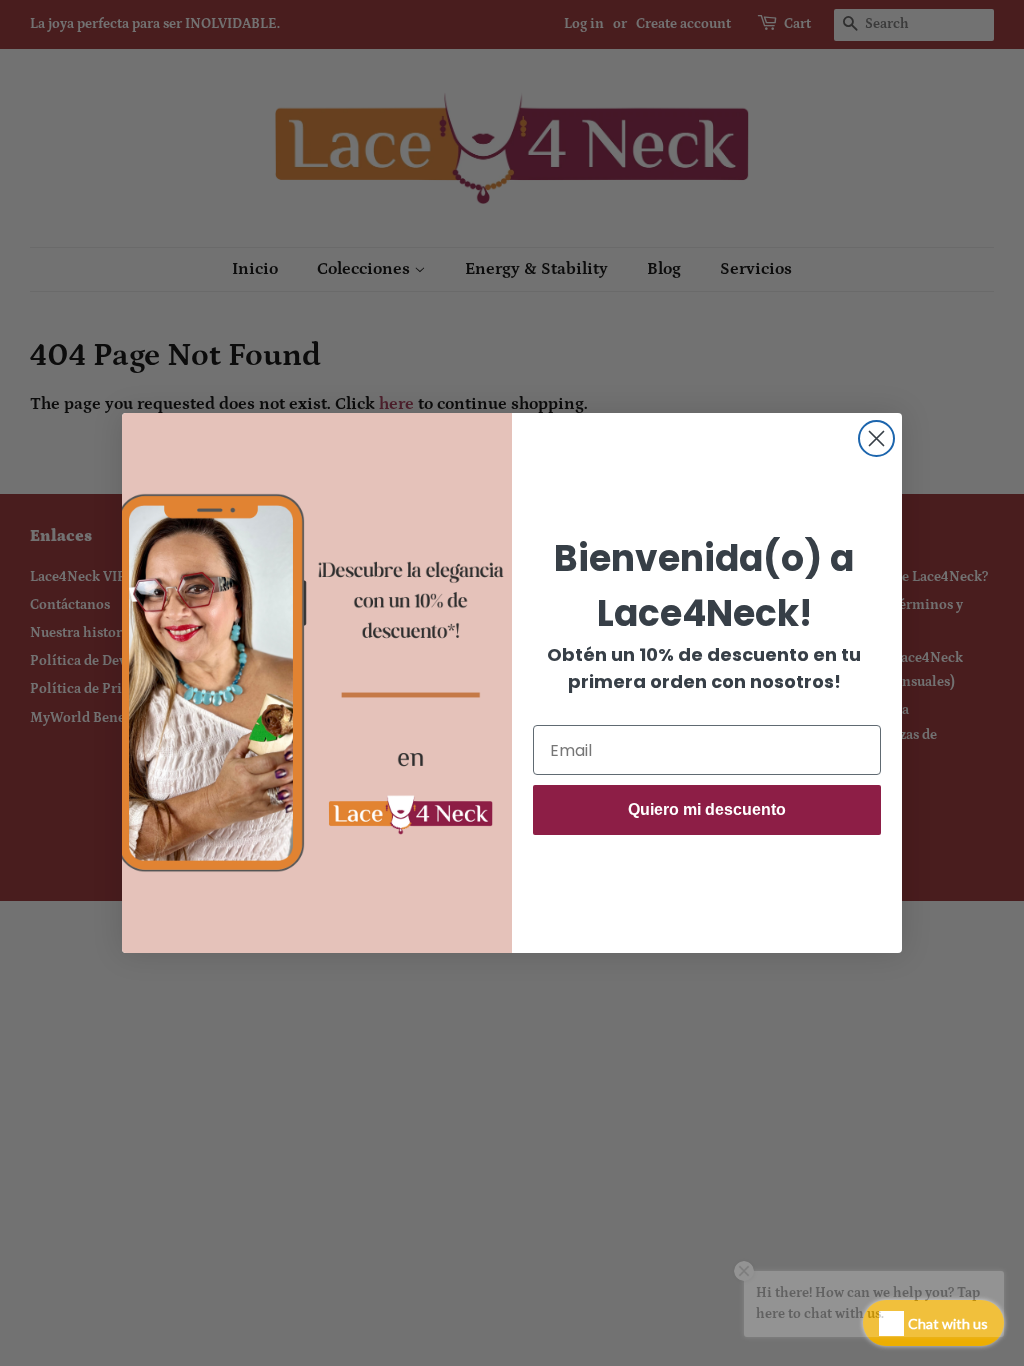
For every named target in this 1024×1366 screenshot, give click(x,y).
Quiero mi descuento (707, 809)
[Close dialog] (876, 438)
